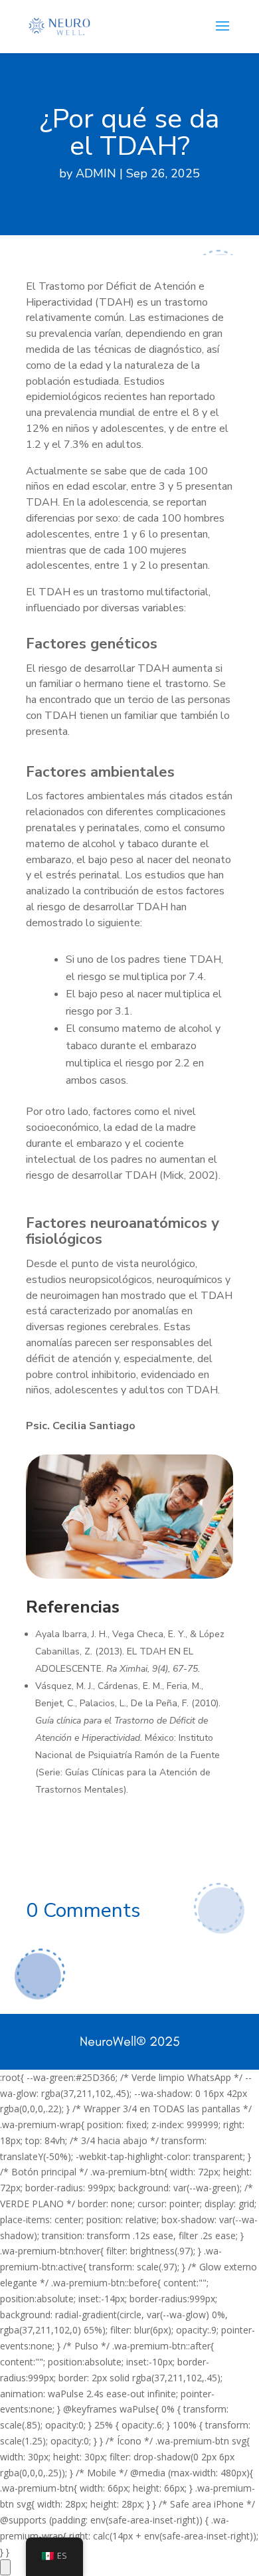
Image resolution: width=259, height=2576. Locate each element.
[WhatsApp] (5, 2567)
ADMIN (96, 173)
